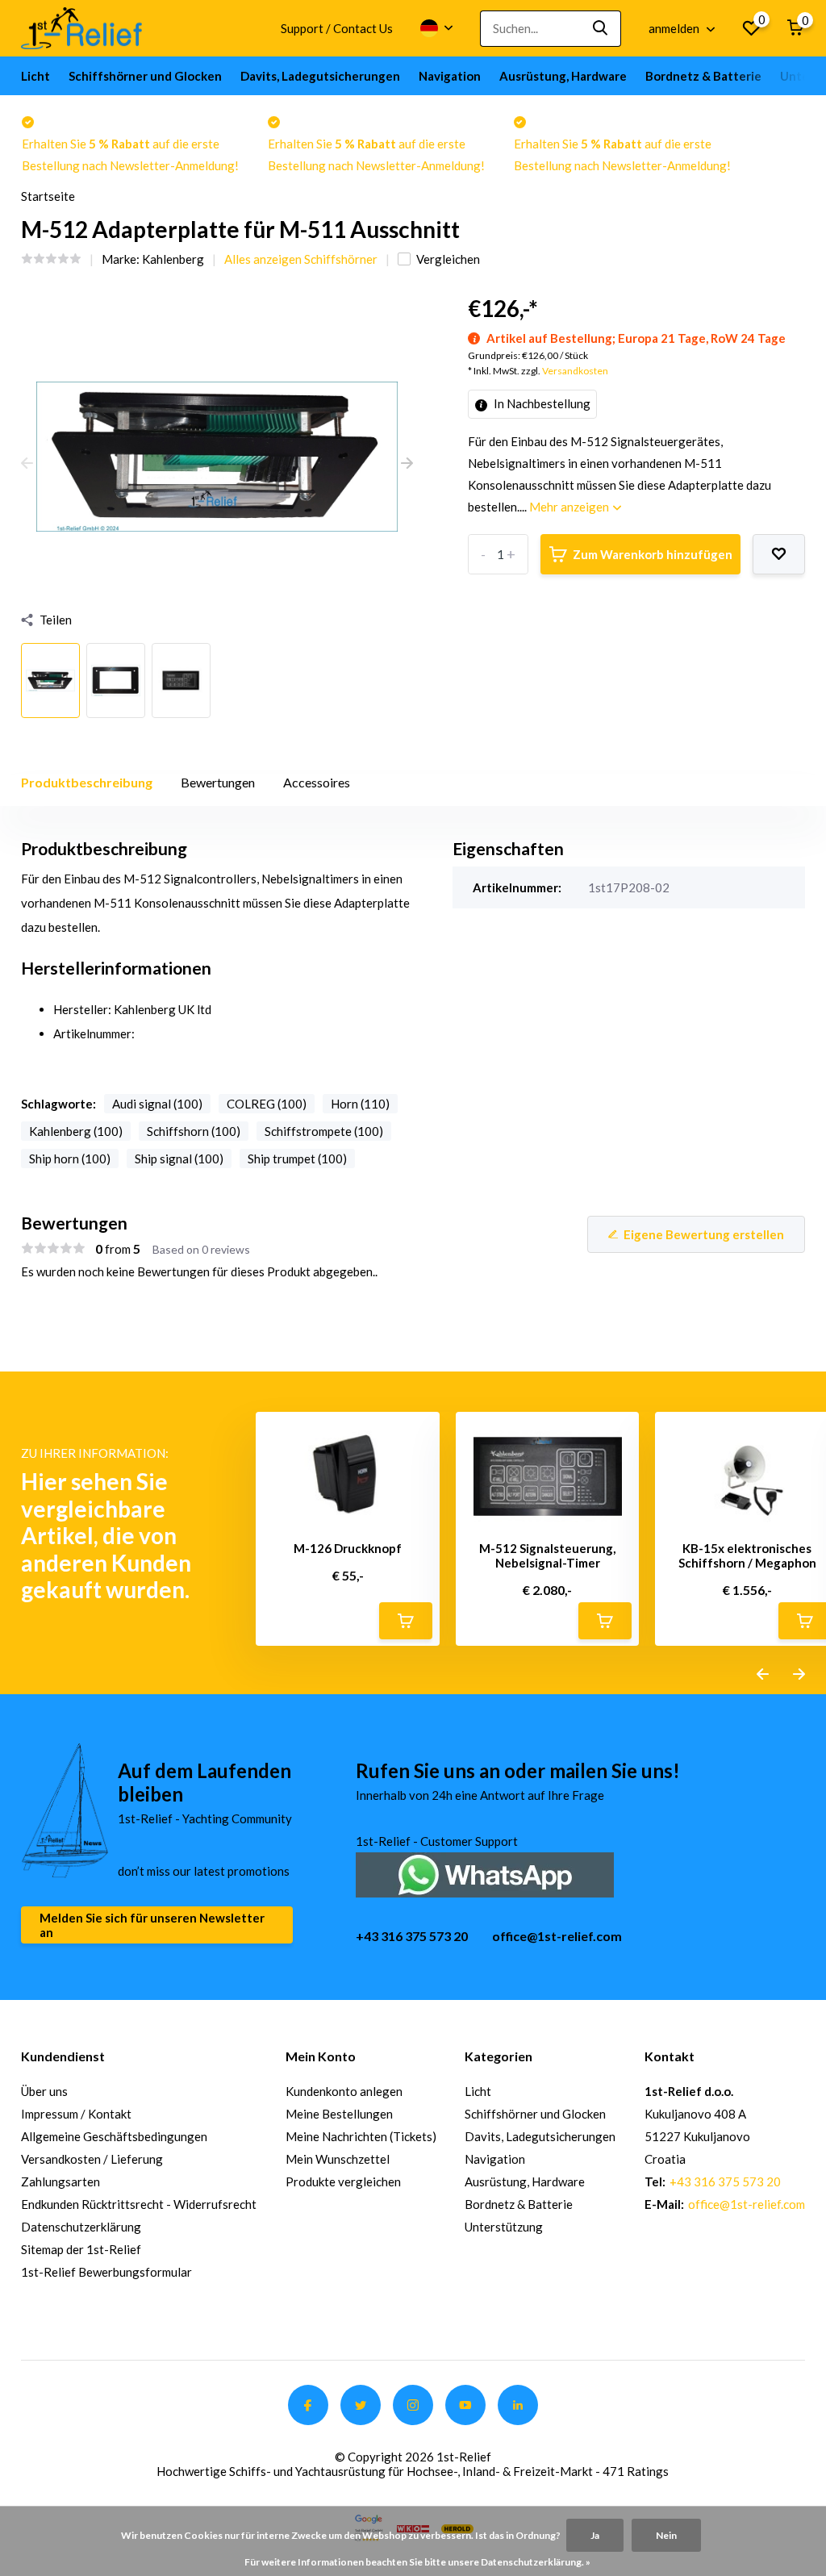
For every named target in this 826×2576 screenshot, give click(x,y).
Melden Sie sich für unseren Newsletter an (152, 1925)
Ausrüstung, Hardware (563, 76)
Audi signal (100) (157, 1104)
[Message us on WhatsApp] (485, 1873)
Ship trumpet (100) (297, 1159)
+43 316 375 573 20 (412, 1936)
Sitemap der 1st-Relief (81, 2249)
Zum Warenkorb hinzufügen (653, 554)
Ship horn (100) (70, 1159)
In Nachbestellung (541, 403)
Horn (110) (360, 1104)
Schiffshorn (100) (194, 1131)
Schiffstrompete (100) (324, 1131)
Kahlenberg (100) (76, 1131)
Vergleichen (448, 259)
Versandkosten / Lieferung (92, 2159)
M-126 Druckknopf (348, 1548)
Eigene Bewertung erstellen (704, 1234)
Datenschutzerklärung (81, 2227)
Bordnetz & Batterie (703, 76)
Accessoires (317, 782)
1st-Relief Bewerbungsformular (106, 2272)
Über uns (44, 2091)
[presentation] (27, 464)
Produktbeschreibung (87, 782)
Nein (666, 2535)
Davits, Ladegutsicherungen (320, 76)
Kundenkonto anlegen (344, 2091)
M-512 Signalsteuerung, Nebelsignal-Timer (547, 1555)
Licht (35, 76)
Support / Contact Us (337, 28)
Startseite (48, 196)
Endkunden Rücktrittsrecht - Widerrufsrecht (139, 2204)
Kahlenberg (173, 259)
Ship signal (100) (179, 1159)
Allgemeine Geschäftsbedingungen (114, 2136)
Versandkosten (575, 371)
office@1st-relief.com (557, 1936)
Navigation (450, 76)
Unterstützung (504, 2227)
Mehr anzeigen (570, 507)
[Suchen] (601, 29)
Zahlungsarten (60, 2181)
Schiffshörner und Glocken (145, 76)
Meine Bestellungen (339, 2114)
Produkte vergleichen (343, 2181)
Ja (595, 2535)
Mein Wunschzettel (338, 2159)
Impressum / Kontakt (76, 2114)
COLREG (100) (267, 1104)
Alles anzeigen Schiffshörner (301, 259)
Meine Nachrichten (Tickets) (361, 2136)
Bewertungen (218, 782)
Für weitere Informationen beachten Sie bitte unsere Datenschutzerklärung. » (417, 2562)
